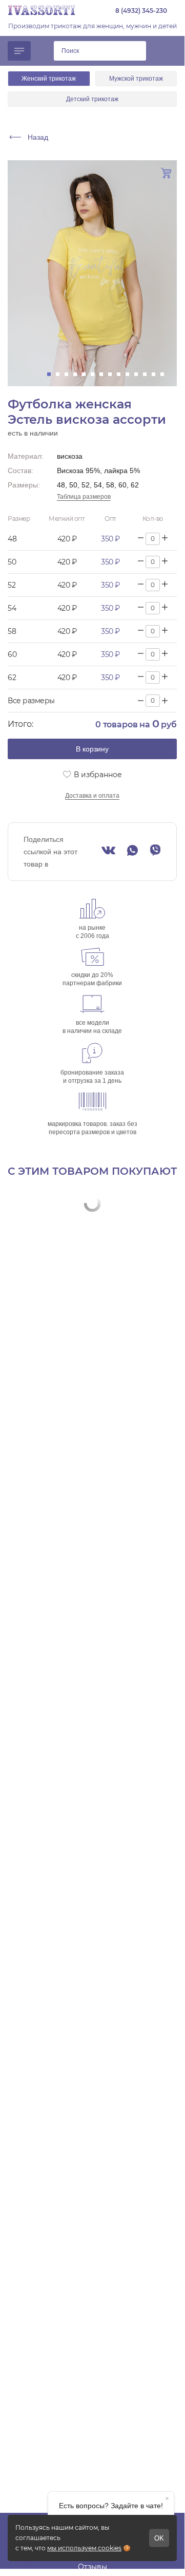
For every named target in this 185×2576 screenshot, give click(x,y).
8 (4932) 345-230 (141, 11)
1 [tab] (52, 374)
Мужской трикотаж (136, 79)
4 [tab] (78, 374)
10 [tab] (130, 374)
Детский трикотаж (92, 99)
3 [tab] (69, 374)
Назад (38, 137)
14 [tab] (165, 374)
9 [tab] (122, 374)
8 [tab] (113, 374)
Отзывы (92, 2567)
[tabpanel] (92, 273)
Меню (19, 51)
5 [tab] (87, 374)
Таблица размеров (84, 497)
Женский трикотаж (49, 79)
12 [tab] (148, 374)
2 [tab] (61, 374)
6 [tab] (96, 374)
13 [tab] (157, 374)
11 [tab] (139, 374)
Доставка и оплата (92, 796)
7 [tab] (104, 374)
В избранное (98, 775)
